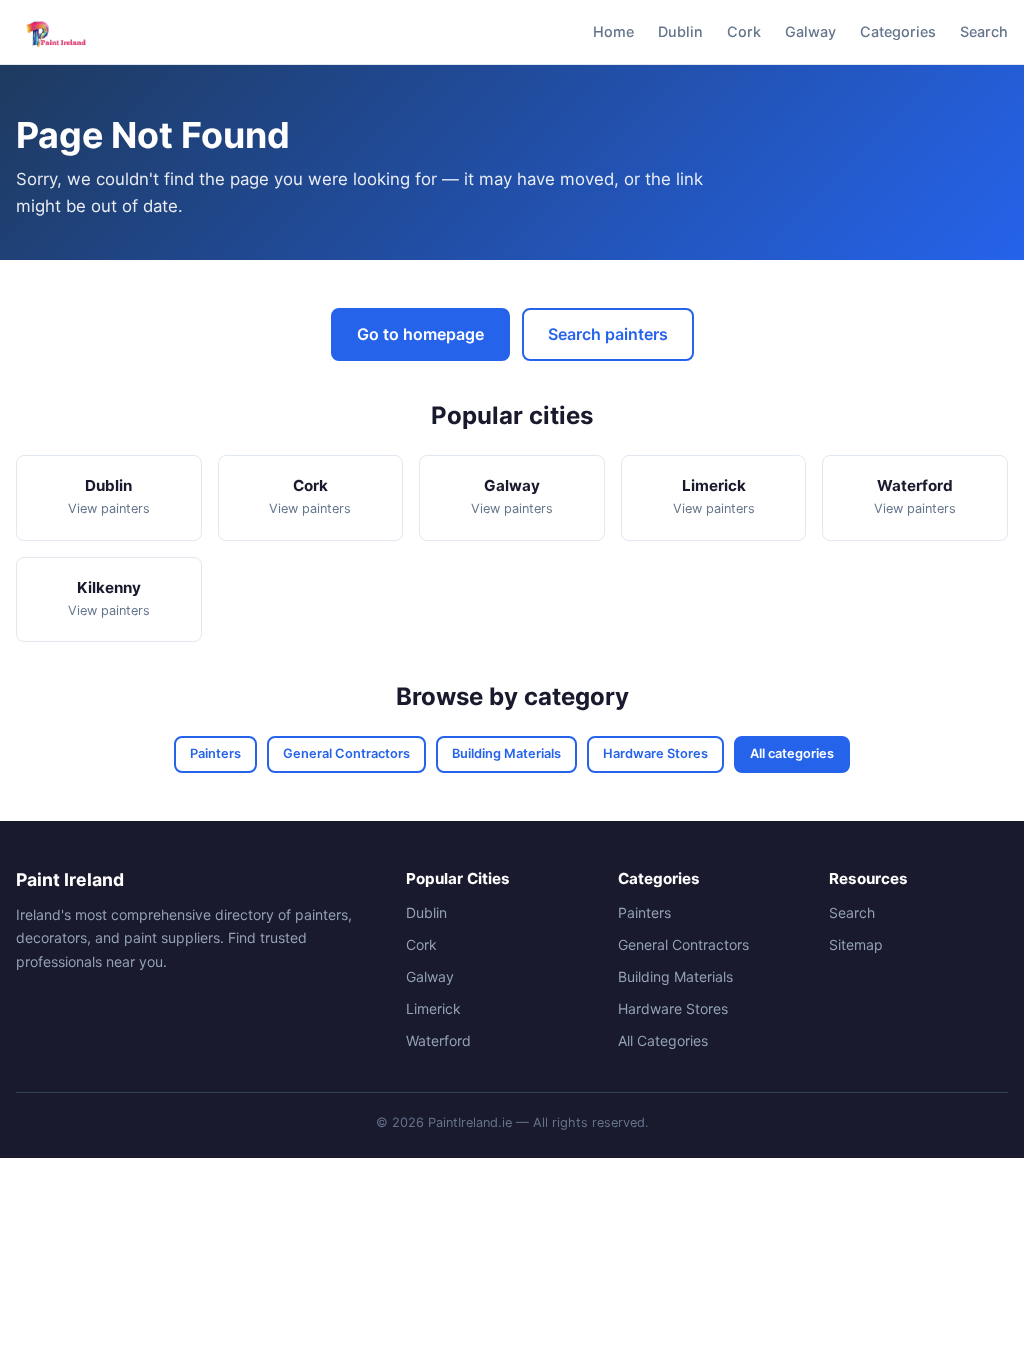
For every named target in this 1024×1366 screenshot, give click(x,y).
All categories (792, 753)
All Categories (663, 1040)
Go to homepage (420, 334)
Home (613, 31)
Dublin (680, 31)
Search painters (608, 334)
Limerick (433, 1008)
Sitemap (856, 944)
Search (984, 31)
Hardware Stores (655, 753)
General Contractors (346, 753)
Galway (810, 31)
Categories (898, 31)
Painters (215, 753)
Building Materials (506, 753)
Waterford (438, 1040)
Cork (744, 31)
